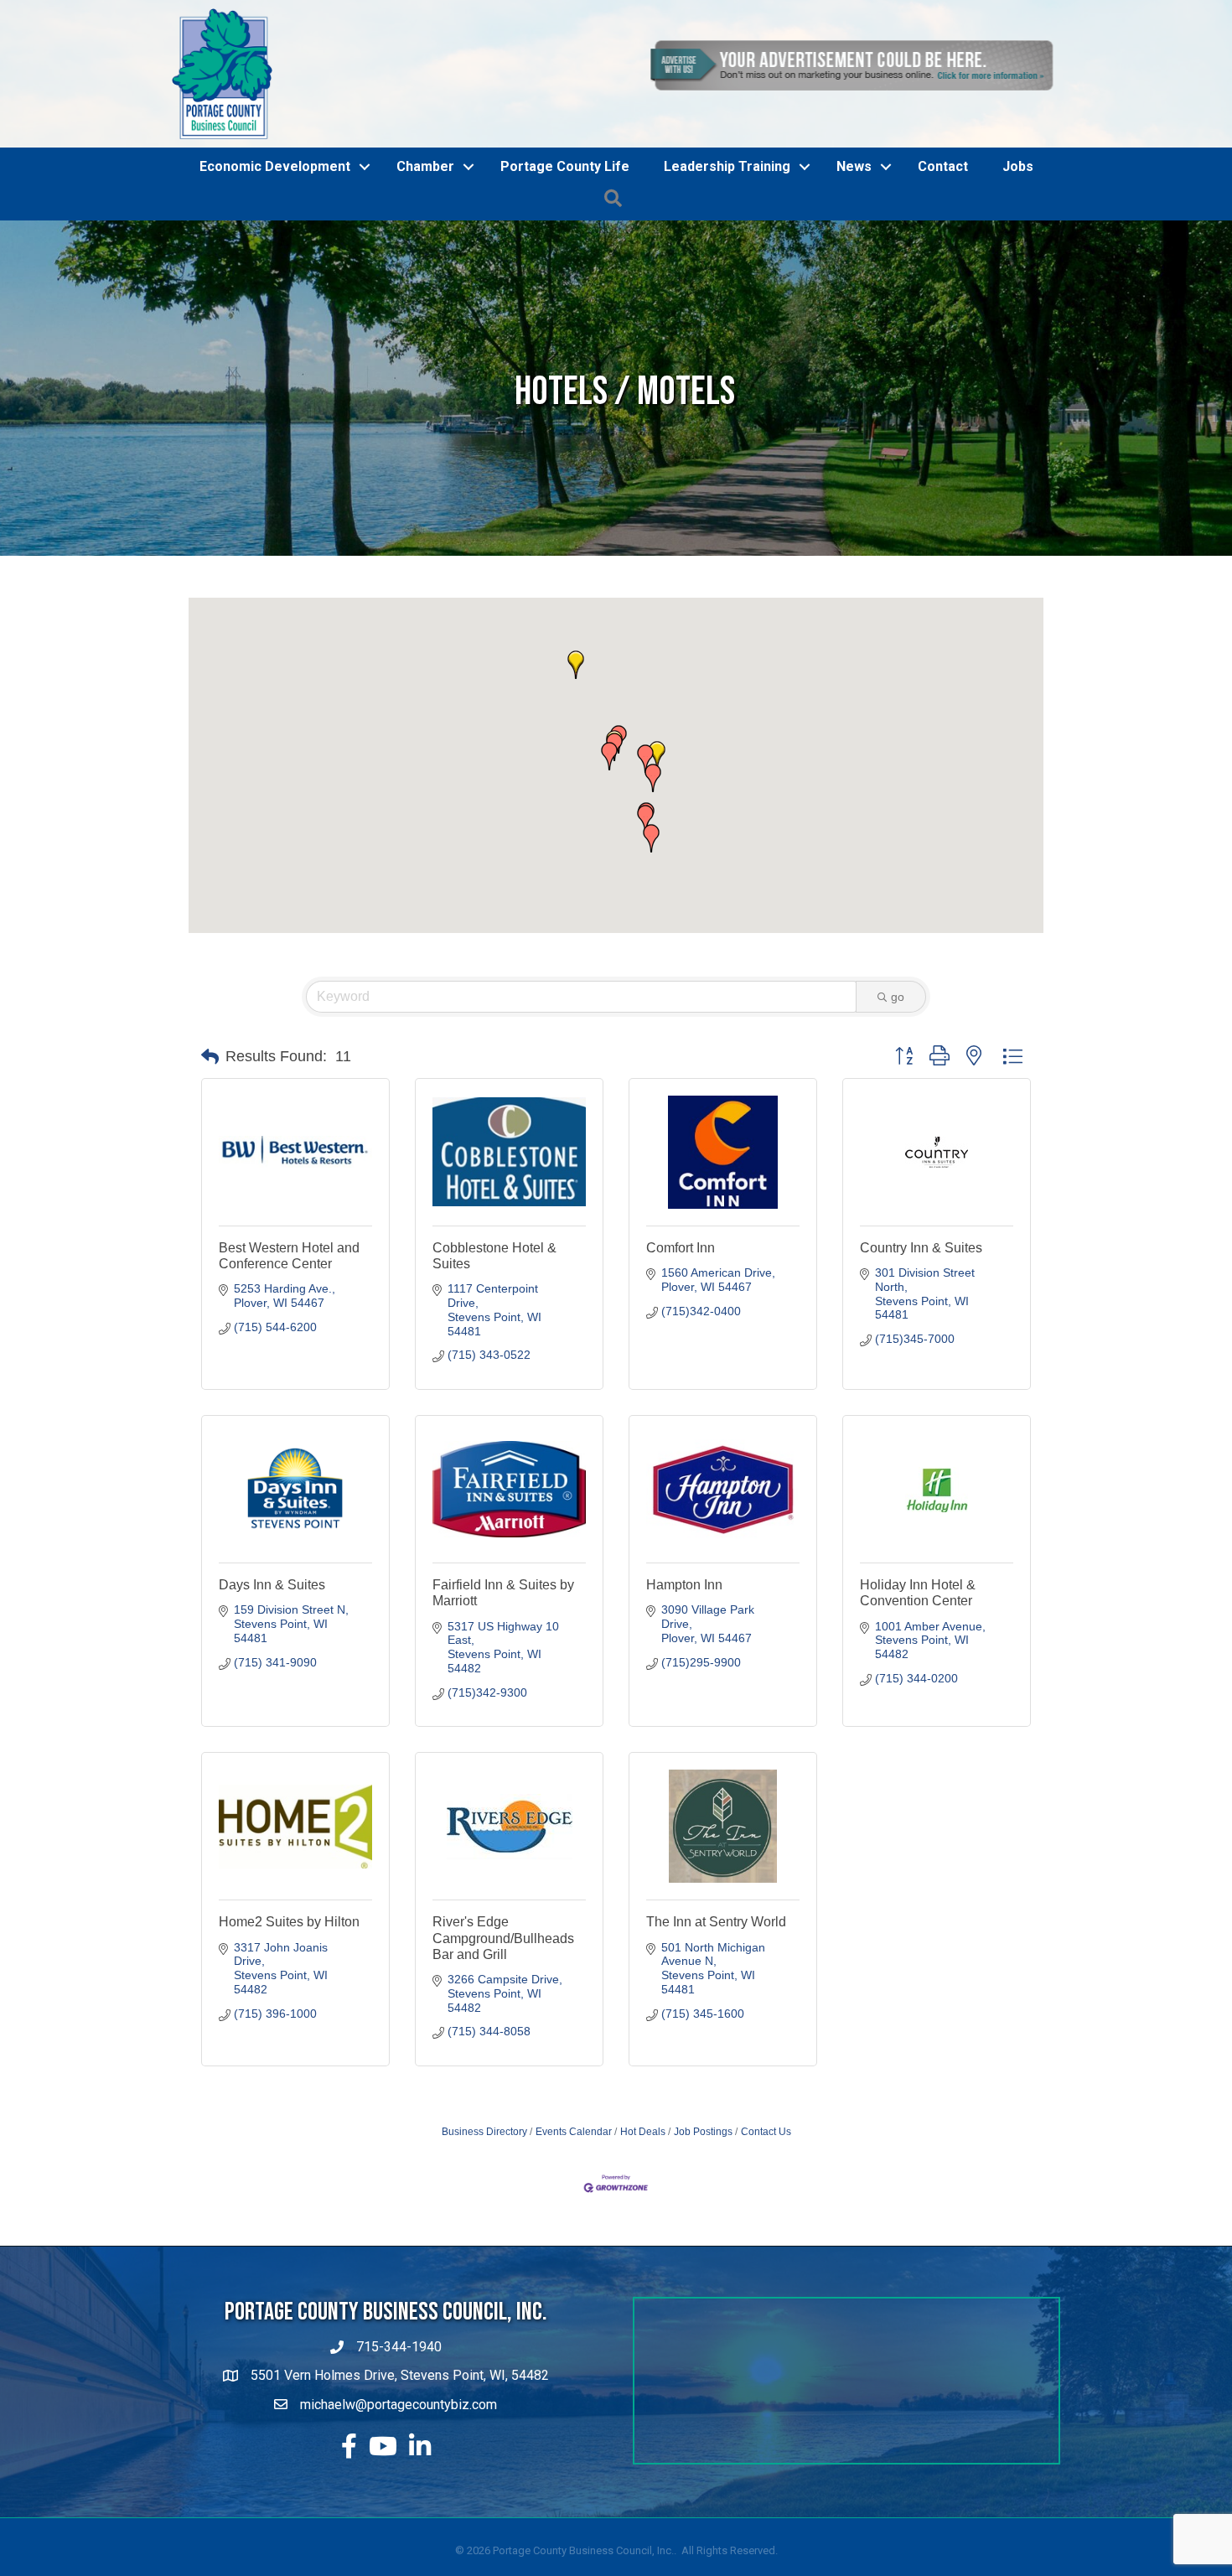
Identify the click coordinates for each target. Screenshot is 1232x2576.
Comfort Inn (681, 1342)
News (854, 262)
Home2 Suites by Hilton (289, 2017)
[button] (657, 851)
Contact (943, 262)
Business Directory (484, 2227)
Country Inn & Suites (921, 1342)
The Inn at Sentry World (716, 2017)
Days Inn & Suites (272, 1680)
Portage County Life (565, 262)
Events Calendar (574, 2227)
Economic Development (275, 262)
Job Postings (703, 2227)
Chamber (425, 262)
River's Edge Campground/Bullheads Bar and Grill (503, 2033)
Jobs (1018, 262)
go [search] (898, 1092)
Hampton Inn (684, 1680)
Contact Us (766, 2227)
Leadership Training (727, 262)
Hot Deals (643, 2227)
